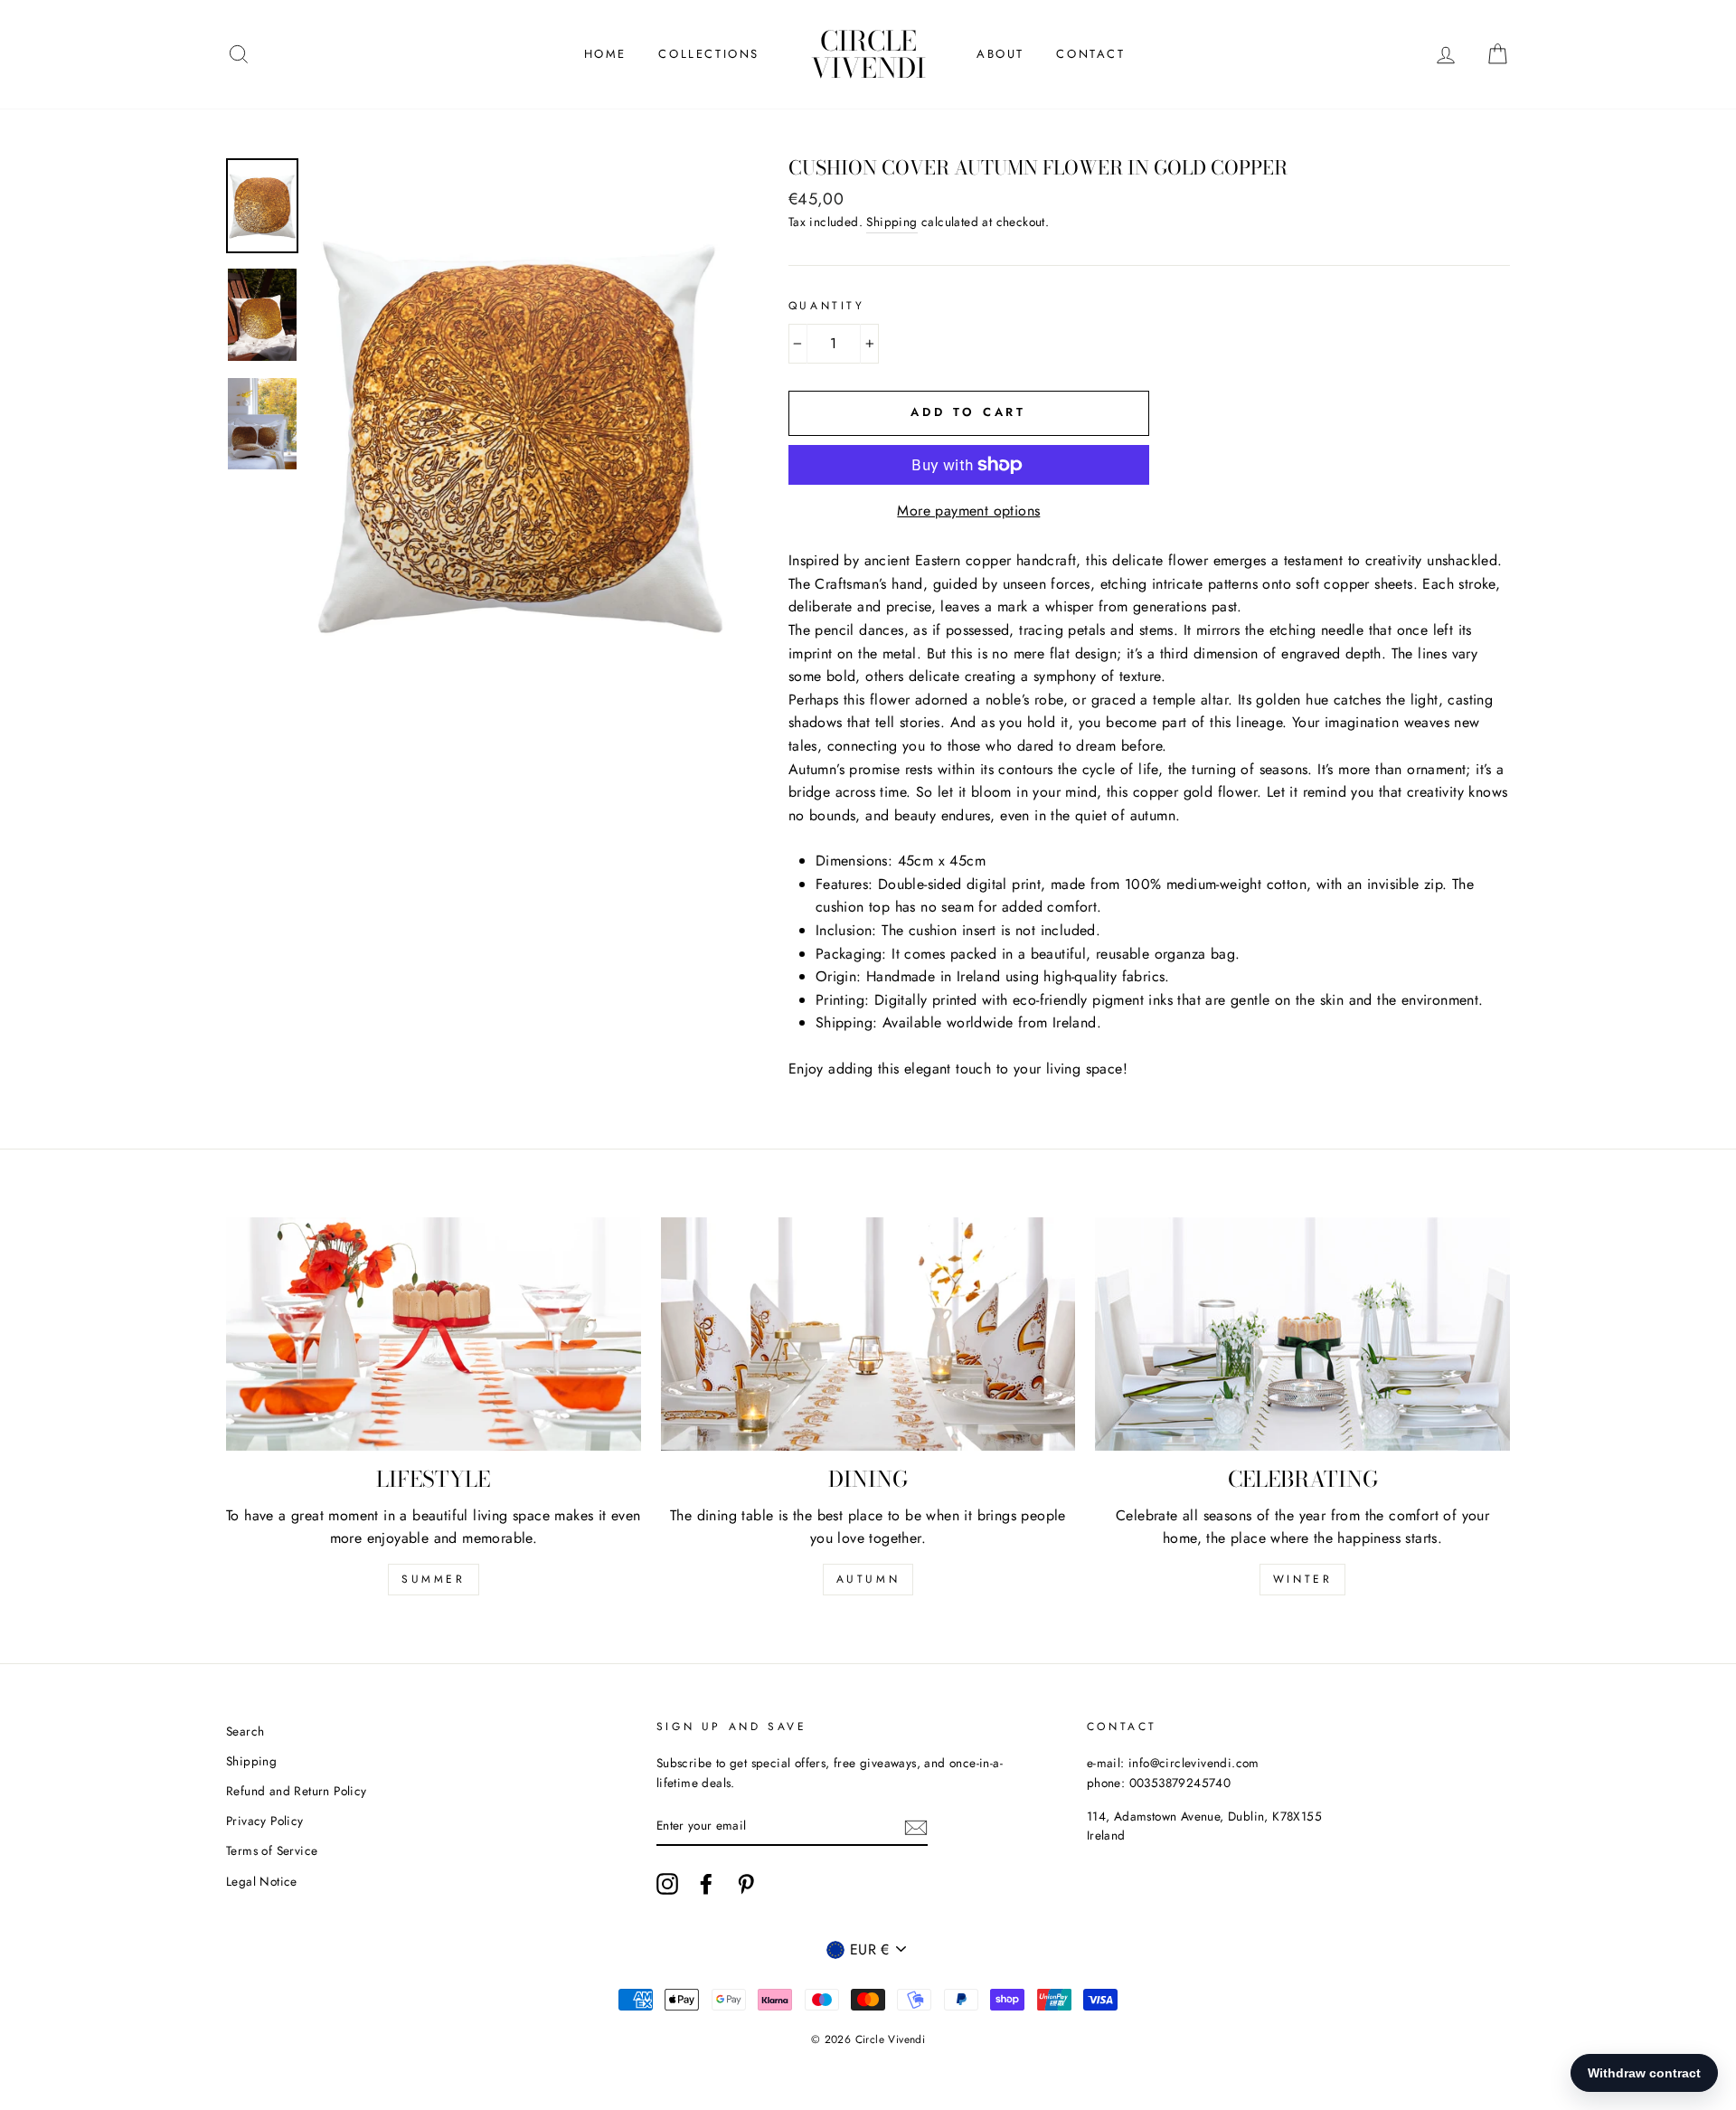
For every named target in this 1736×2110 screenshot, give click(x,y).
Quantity (827, 306)
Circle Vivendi (868, 54)
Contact (1090, 54)
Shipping (892, 222)
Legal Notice (262, 1881)
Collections (709, 54)
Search (245, 1731)
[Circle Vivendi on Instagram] (667, 1884)
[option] (520, 435)
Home (605, 54)
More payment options (968, 511)
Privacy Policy (265, 1821)
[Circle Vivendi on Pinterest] (746, 1884)
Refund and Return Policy (297, 1791)
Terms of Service (272, 1850)
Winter (1303, 1579)
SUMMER (434, 1579)
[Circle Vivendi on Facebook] (706, 1884)
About (1000, 54)
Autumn (868, 1579)
